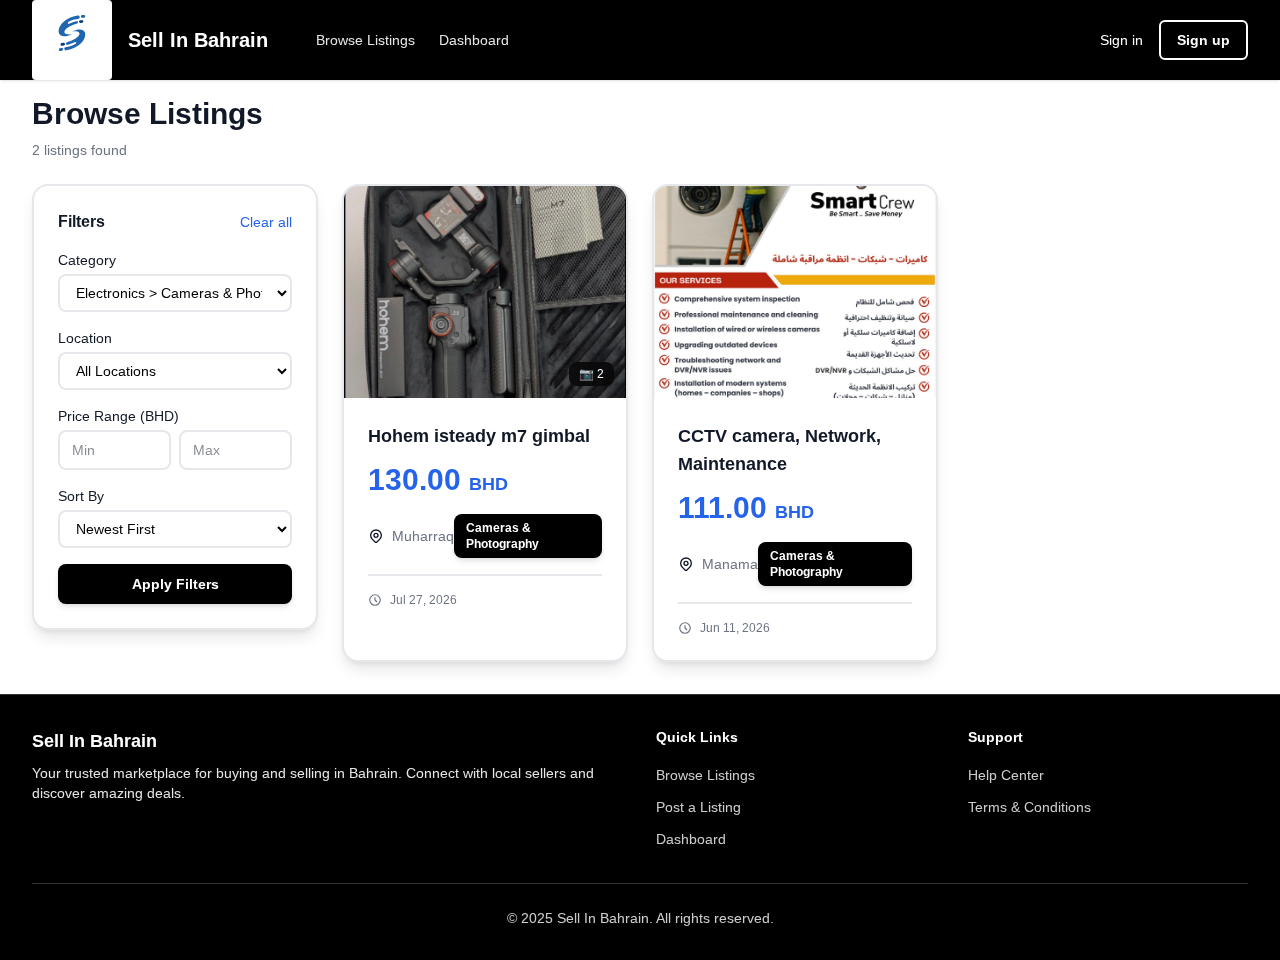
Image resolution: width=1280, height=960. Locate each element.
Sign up (1203, 40)
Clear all (266, 222)
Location (85, 338)
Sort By (81, 496)
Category (87, 260)
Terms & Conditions (1029, 807)
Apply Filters (175, 584)
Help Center (1006, 775)
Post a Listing (698, 807)
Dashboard (474, 40)
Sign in (1121, 40)
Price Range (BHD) (118, 416)
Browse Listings (365, 40)
